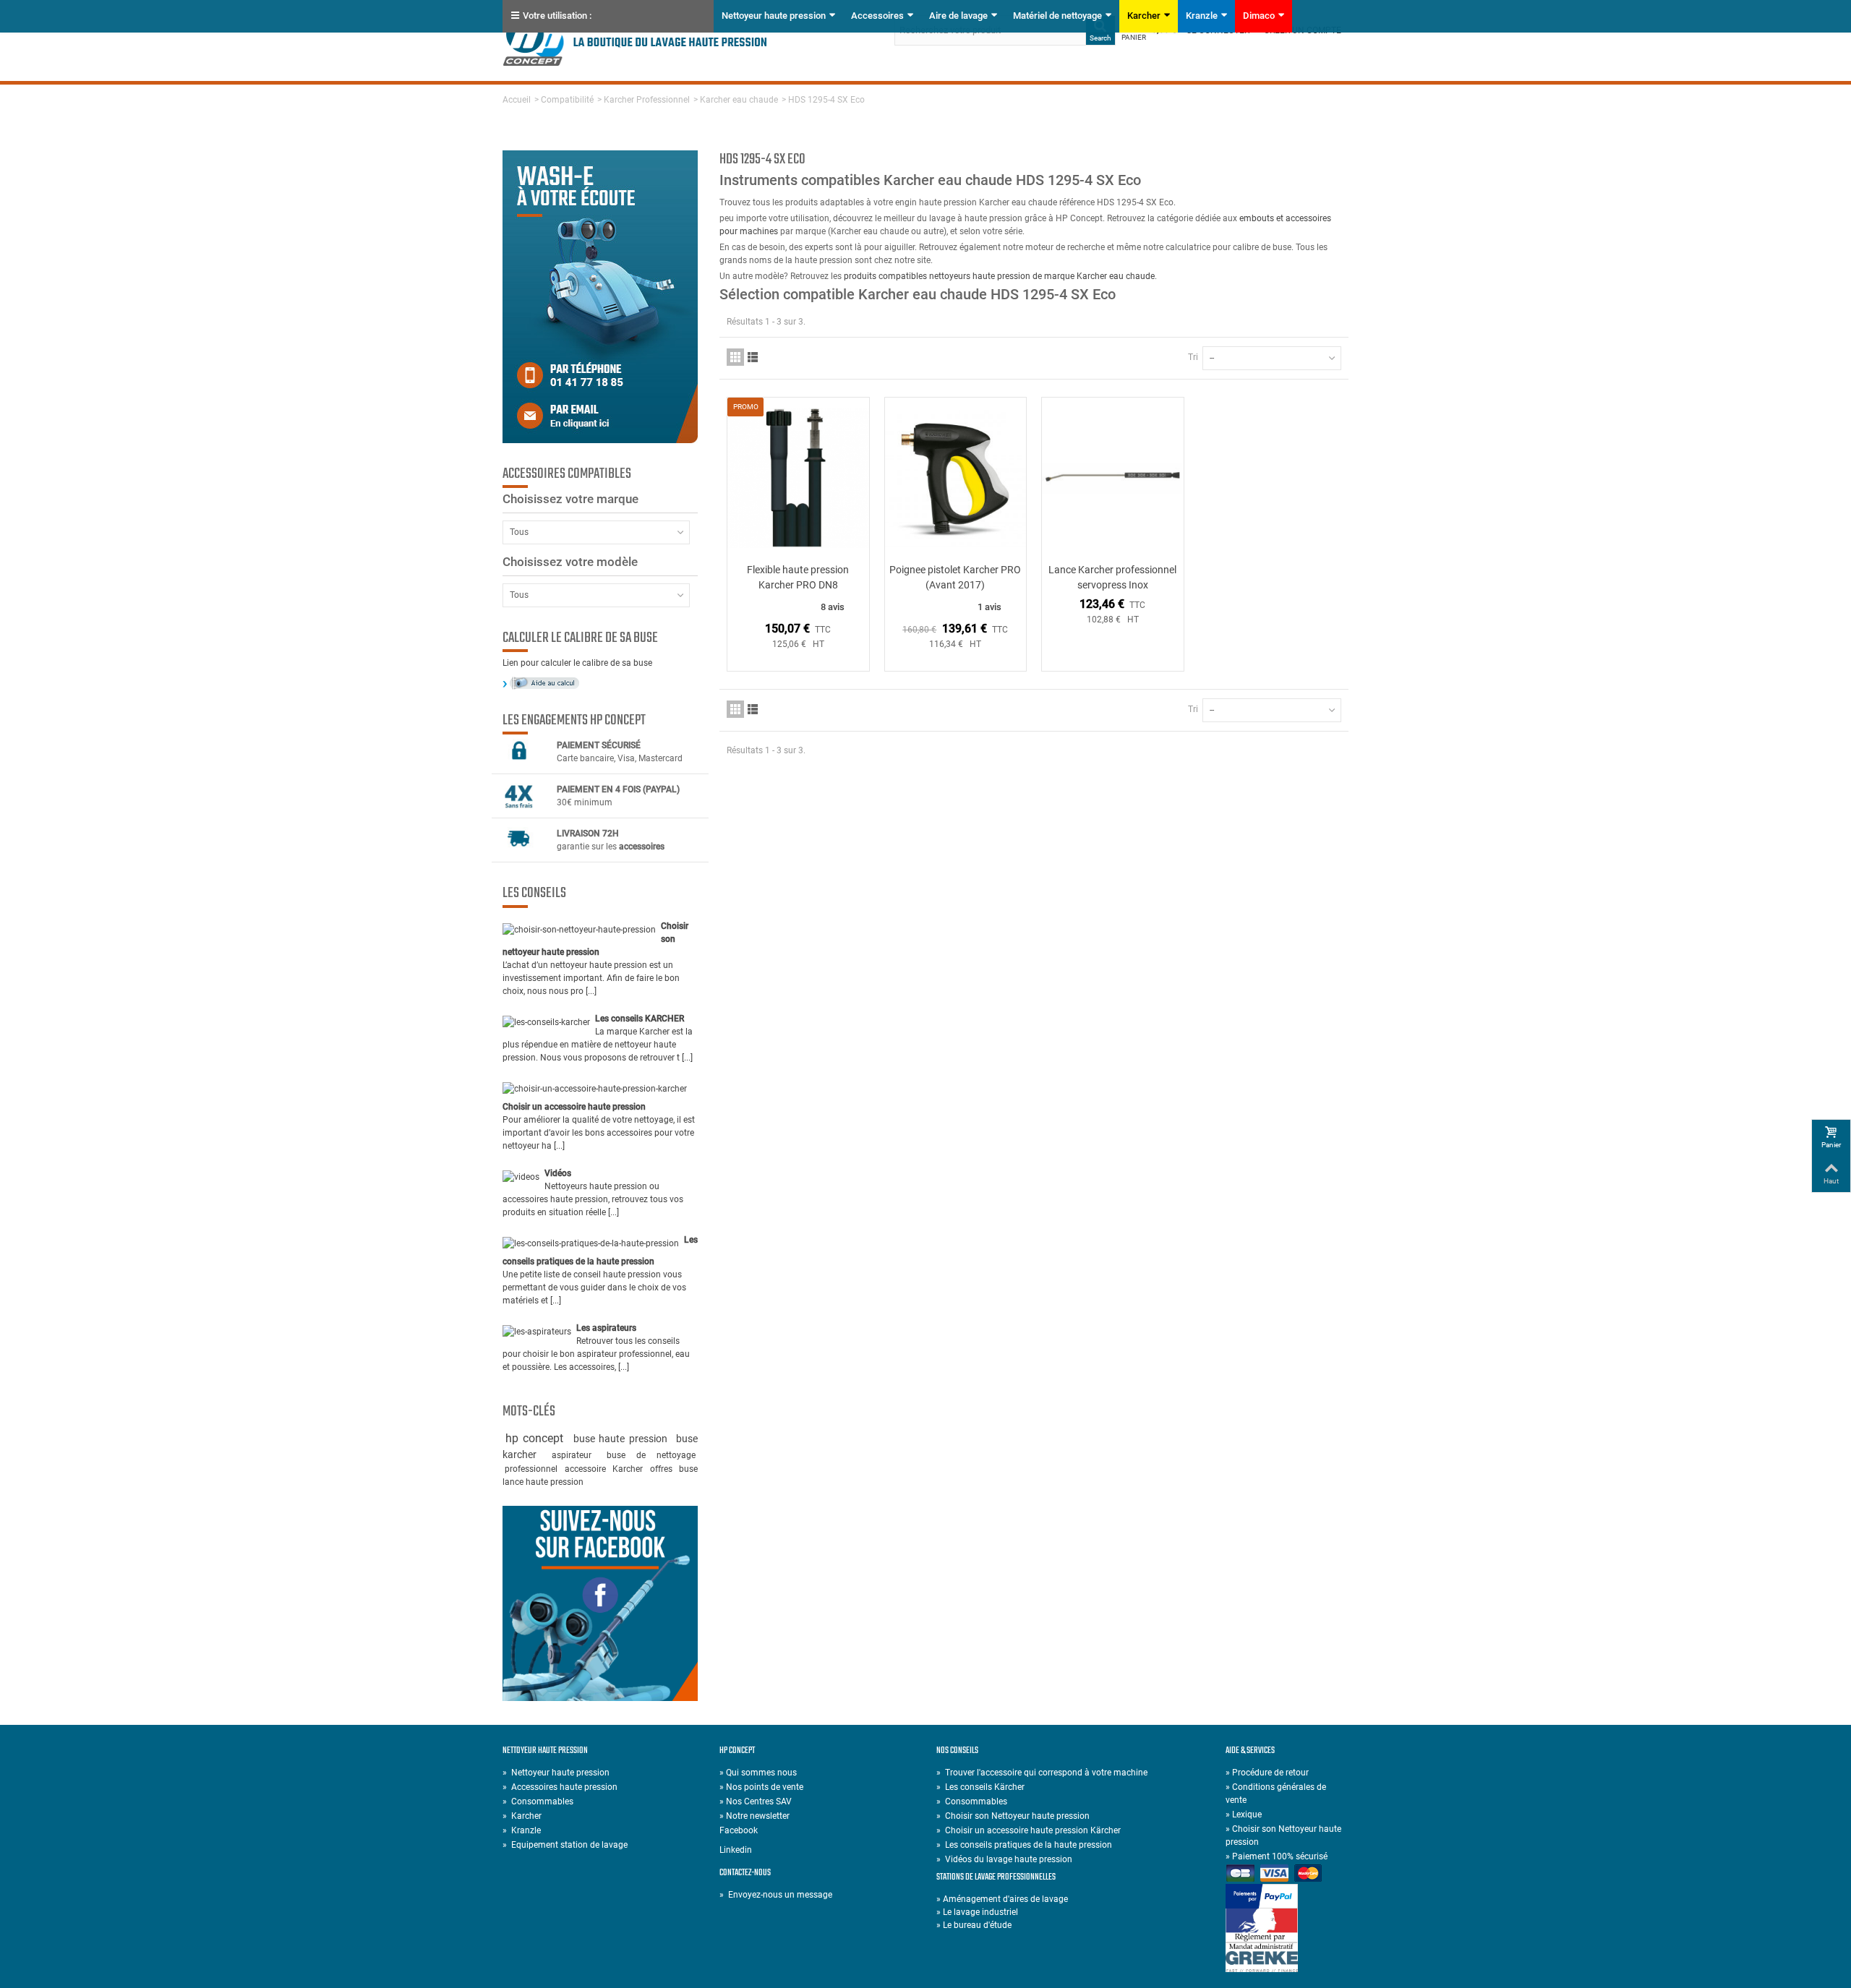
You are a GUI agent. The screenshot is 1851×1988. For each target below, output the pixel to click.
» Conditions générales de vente (1276, 1794)
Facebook (739, 1830)
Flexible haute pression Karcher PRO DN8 (798, 577)
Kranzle (1202, 16)
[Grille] (735, 357)
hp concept (537, 1438)
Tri (1193, 357)
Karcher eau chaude (739, 100)
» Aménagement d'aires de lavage (1002, 1899)
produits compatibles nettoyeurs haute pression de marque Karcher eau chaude (999, 276)
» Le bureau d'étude (974, 1925)
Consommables (538, 1801)
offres (662, 1469)
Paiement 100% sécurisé (1277, 1856)
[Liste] (753, 357)
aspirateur (577, 1455)
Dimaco (1259, 16)
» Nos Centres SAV (756, 1801)
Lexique (1244, 1815)
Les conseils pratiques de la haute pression (1024, 1845)
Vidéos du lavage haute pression (1004, 1859)
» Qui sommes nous (758, 1773)
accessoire (586, 1469)
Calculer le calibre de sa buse (580, 638)
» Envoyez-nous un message (776, 1895)
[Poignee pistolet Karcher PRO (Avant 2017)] (956, 478)
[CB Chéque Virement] (1287, 1874)
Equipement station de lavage (565, 1845)
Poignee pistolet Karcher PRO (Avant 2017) (955, 577)
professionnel (532, 1469)
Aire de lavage (958, 16)
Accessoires (877, 16)
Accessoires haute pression (560, 1787)
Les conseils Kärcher (980, 1787)
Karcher (1144, 16)
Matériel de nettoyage (1057, 16)
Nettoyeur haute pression (774, 16)
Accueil (517, 100)
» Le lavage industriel (977, 1912)
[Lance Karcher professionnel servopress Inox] (1113, 478)
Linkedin (736, 1850)
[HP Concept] (635, 40)
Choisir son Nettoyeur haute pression (1013, 1816)
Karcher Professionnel (647, 100)
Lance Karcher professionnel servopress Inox (1112, 577)
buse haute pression (623, 1439)
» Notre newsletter (754, 1816)
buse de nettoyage (651, 1455)
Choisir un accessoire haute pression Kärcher (1029, 1830)
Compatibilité (567, 100)
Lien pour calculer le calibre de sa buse (577, 663)
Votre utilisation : (557, 16)
